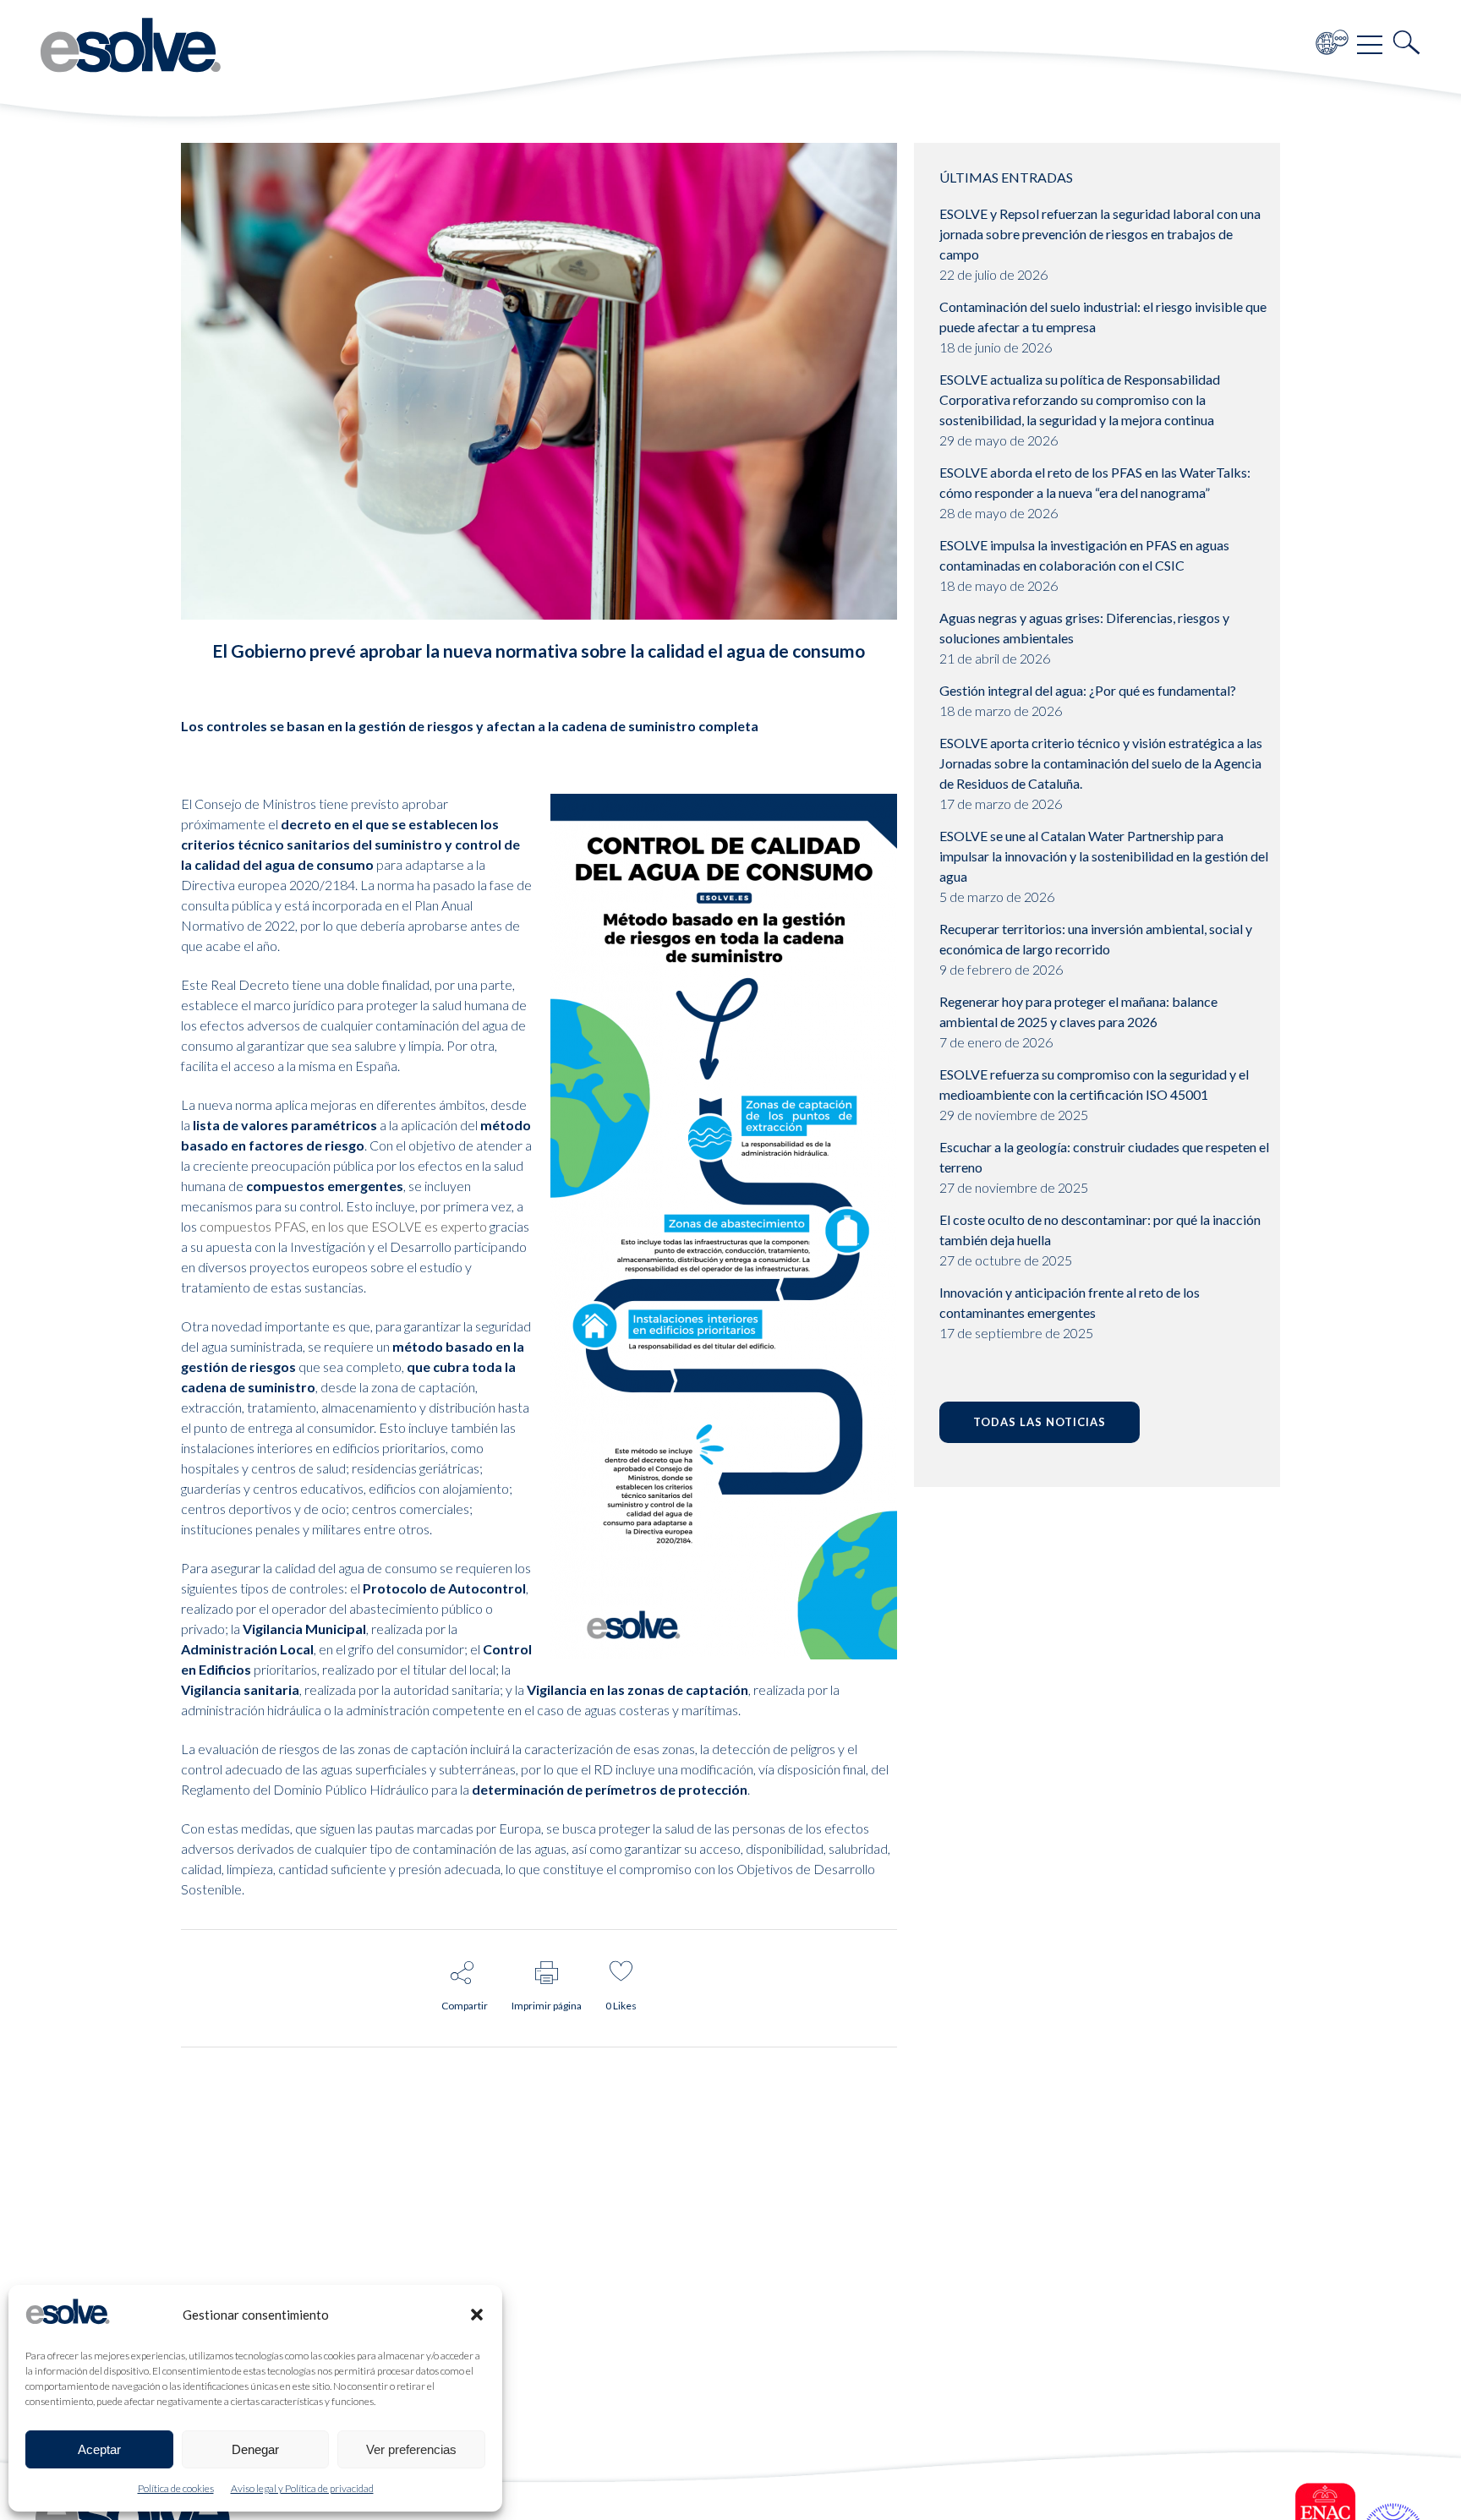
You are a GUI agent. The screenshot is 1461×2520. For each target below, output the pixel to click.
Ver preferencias (411, 2449)
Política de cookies (176, 2488)
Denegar (255, 2449)
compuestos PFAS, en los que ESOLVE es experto (343, 1226)
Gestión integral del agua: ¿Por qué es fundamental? (1088, 690)
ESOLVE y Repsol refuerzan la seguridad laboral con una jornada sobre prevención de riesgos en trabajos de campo (1100, 234)
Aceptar (99, 2449)
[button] (477, 2315)
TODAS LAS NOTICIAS (1040, 1422)
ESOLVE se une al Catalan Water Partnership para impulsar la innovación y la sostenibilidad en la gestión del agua (1104, 856)
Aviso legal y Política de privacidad (302, 2488)
